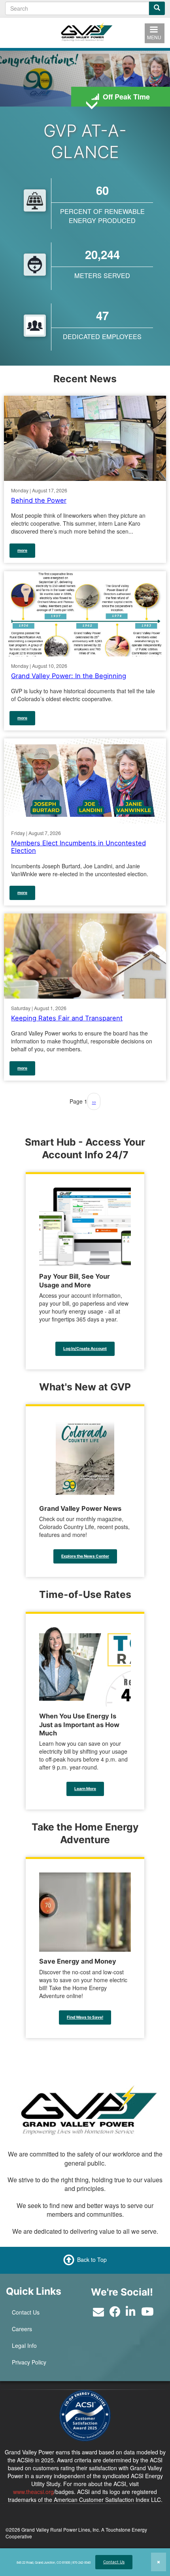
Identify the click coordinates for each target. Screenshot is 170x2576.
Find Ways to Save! (85, 2017)
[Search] (157, 8)
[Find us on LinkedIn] (131, 2313)
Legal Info (24, 2345)
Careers (22, 2329)
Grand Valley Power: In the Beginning (69, 675)
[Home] (85, 32)
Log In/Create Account (85, 1348)
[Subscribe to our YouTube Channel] (147, 2313)
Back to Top (92, 2259)
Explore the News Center (85, 1556)
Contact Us (114, 2562)
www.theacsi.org (33, 2492)
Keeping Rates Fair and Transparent (67, 1018)
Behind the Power (39, 500)
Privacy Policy (29, 2362)
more (22, 550)
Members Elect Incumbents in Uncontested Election (78, 847)
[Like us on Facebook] (115, 2313)
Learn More (85, 1789)
